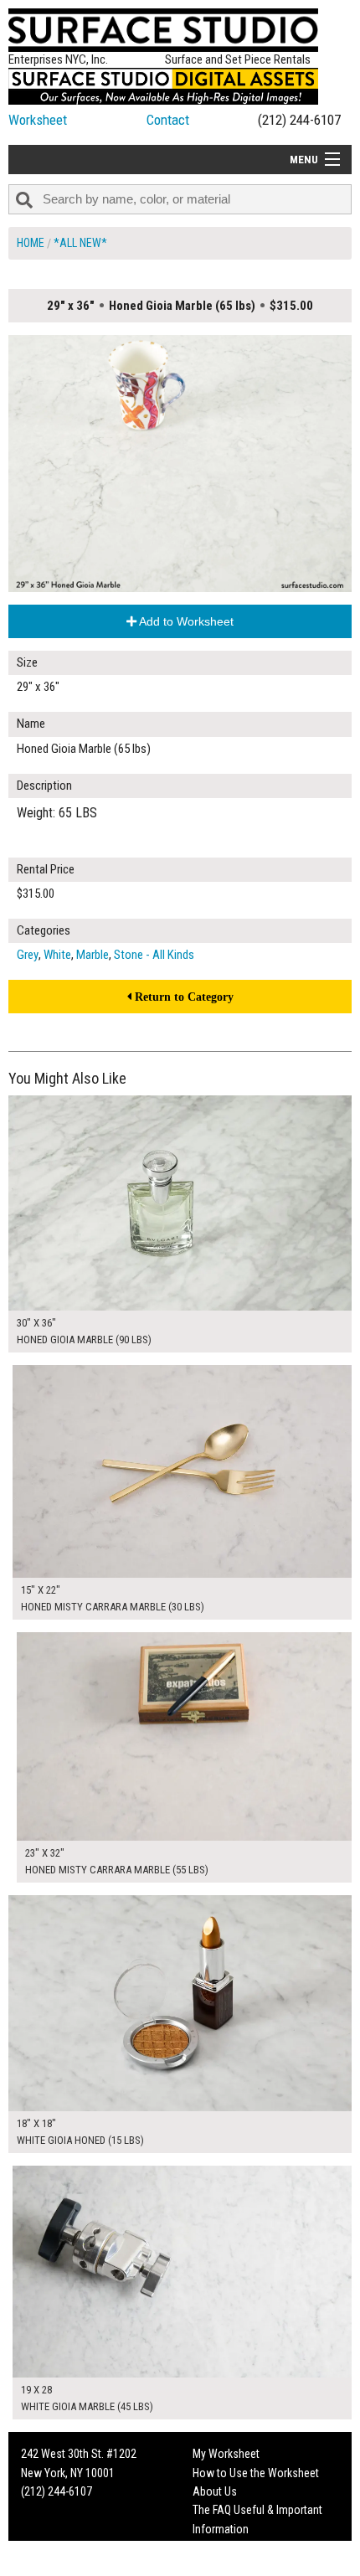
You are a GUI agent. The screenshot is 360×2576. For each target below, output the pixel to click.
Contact (168, 120)
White (57, 955)
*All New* (80, 243)
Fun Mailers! (221, 2548)
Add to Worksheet (185, 621)
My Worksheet (226, 2454)
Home (31, 243)
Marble (93, 955)
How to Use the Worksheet (256, 2473)
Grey (28, 955)
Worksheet (38, 120)
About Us (215, 2491)
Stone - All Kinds (154, 955)
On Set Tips (219, 2567)
